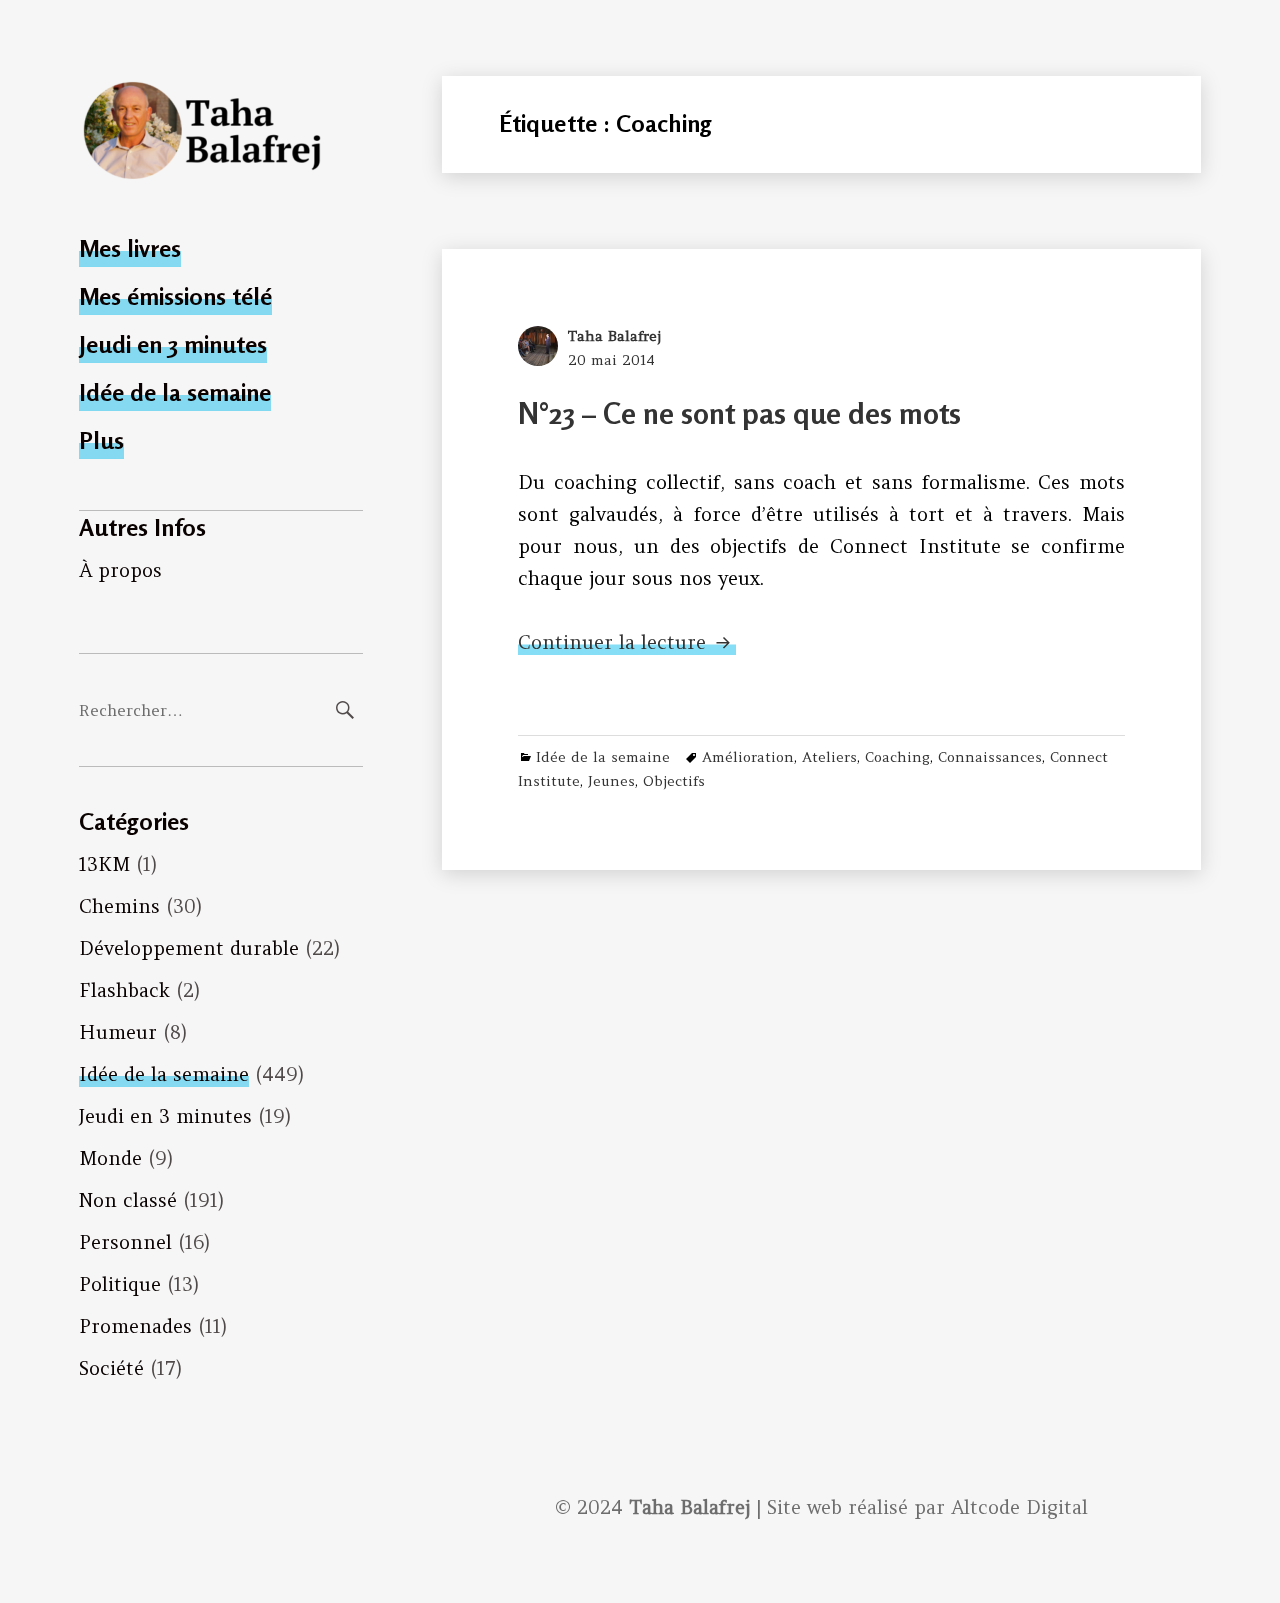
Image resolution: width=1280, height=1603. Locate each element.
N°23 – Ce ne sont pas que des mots (739, 413)
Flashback (124, 990)
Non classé (128, 1200)
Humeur (118, 1032)
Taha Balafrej (614, 336)
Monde (110, 1158)
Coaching (897, 757)
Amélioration (748, 757)
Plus (101, 440)
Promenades (135, 1326)
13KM (104, 864)
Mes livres (130, 248)
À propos (120, 570)
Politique (120, 1284)
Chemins (119, 906)
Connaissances (990, 757)
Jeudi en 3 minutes (173, 344)
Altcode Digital (1019, 1507)
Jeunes (611, 781)
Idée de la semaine (175, 392)
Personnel (125, 1242)
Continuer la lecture (627, 642)
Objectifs (674, 781)
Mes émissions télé (175, 296)
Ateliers (829, 757)
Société (111, 1368)
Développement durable (189, 948)
